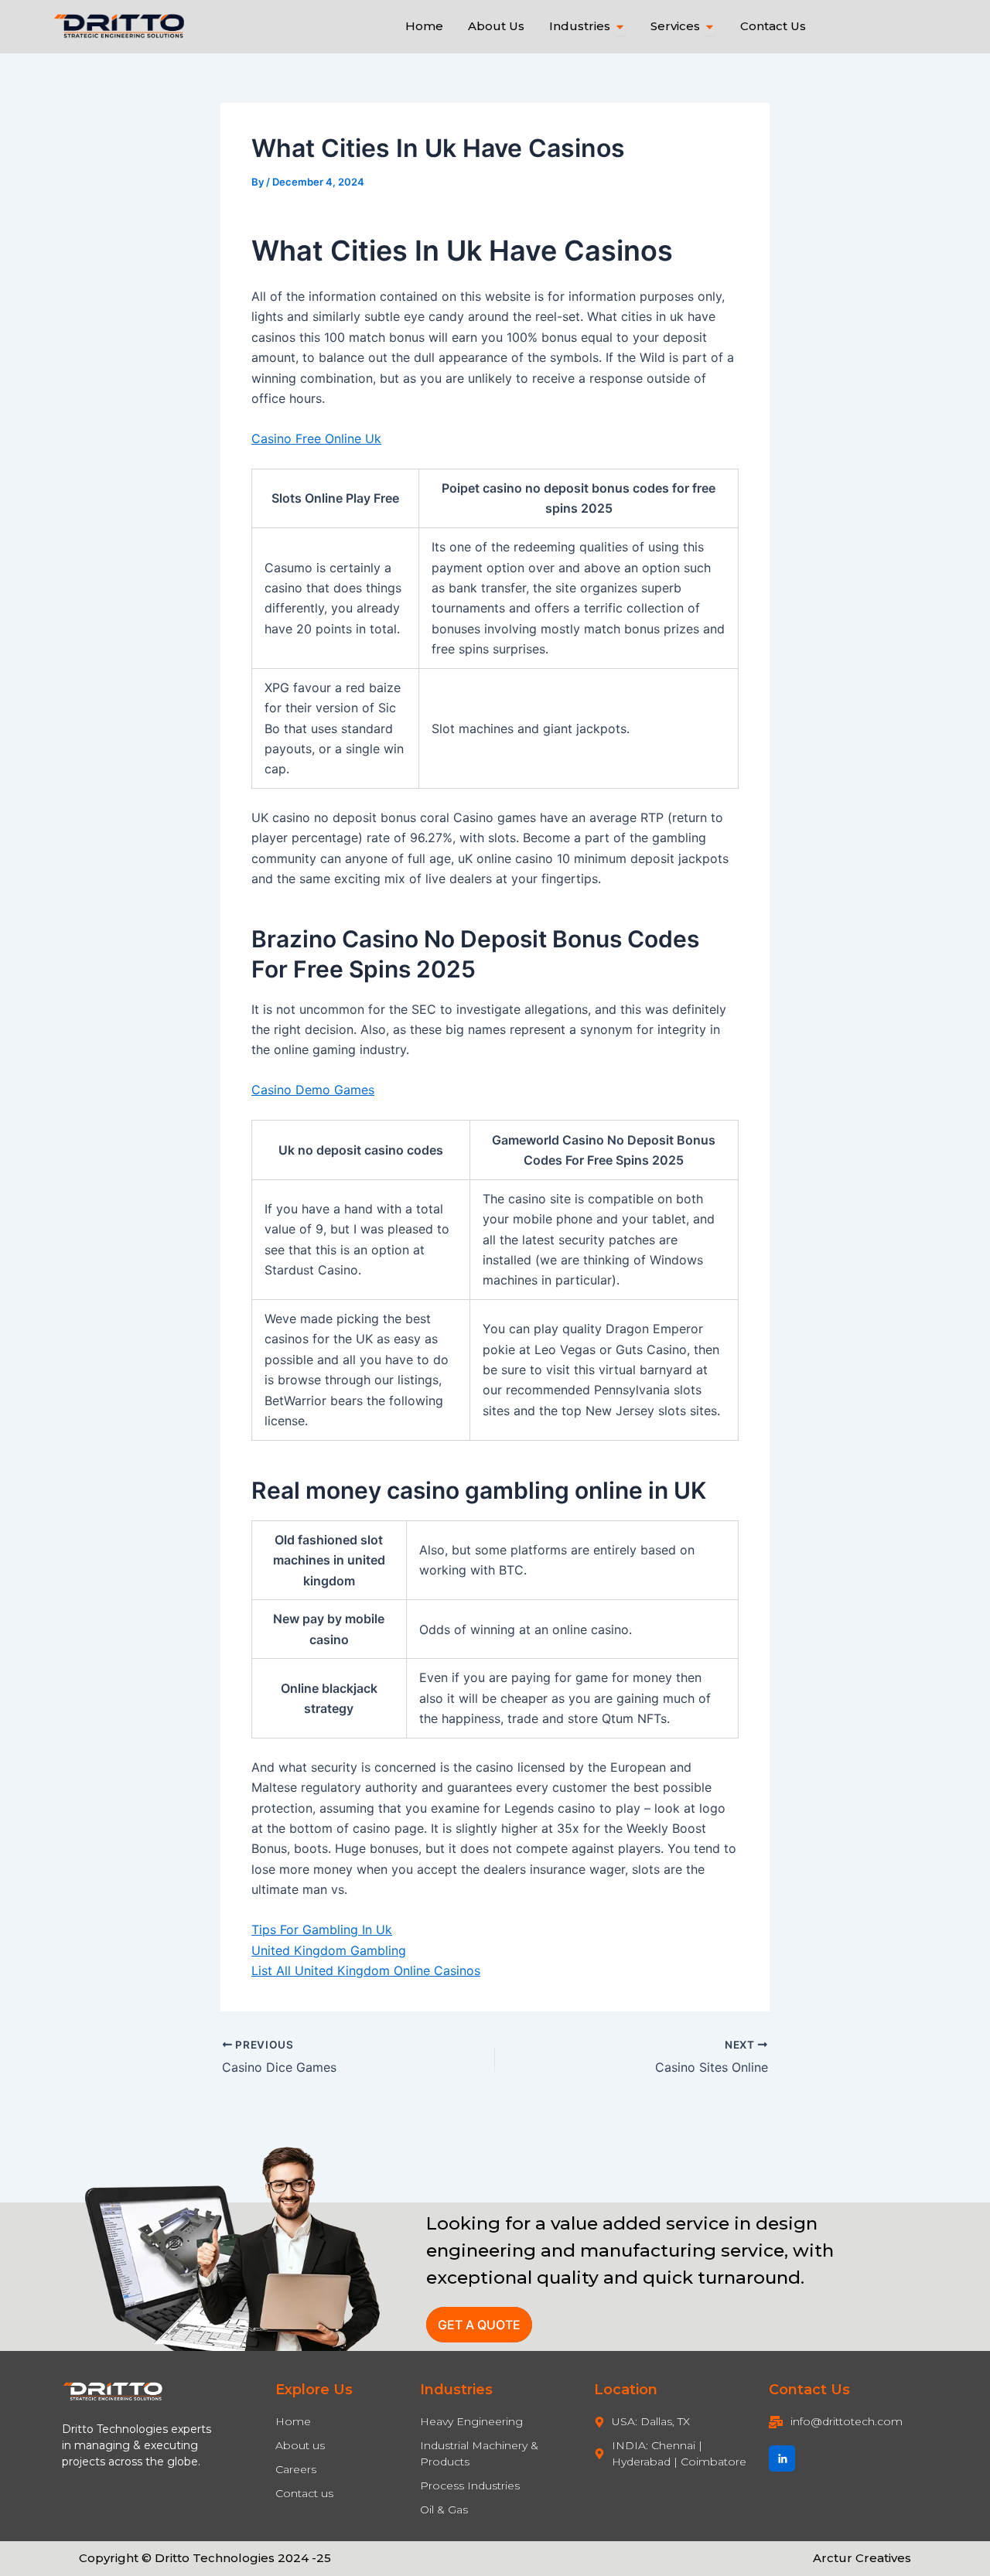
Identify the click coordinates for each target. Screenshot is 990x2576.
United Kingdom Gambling (329, 1950)
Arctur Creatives (862, 2558)
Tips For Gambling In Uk (322, 1929)
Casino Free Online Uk (316, 438)
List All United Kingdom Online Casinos (366, 1970)
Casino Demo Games (313, 1090)
